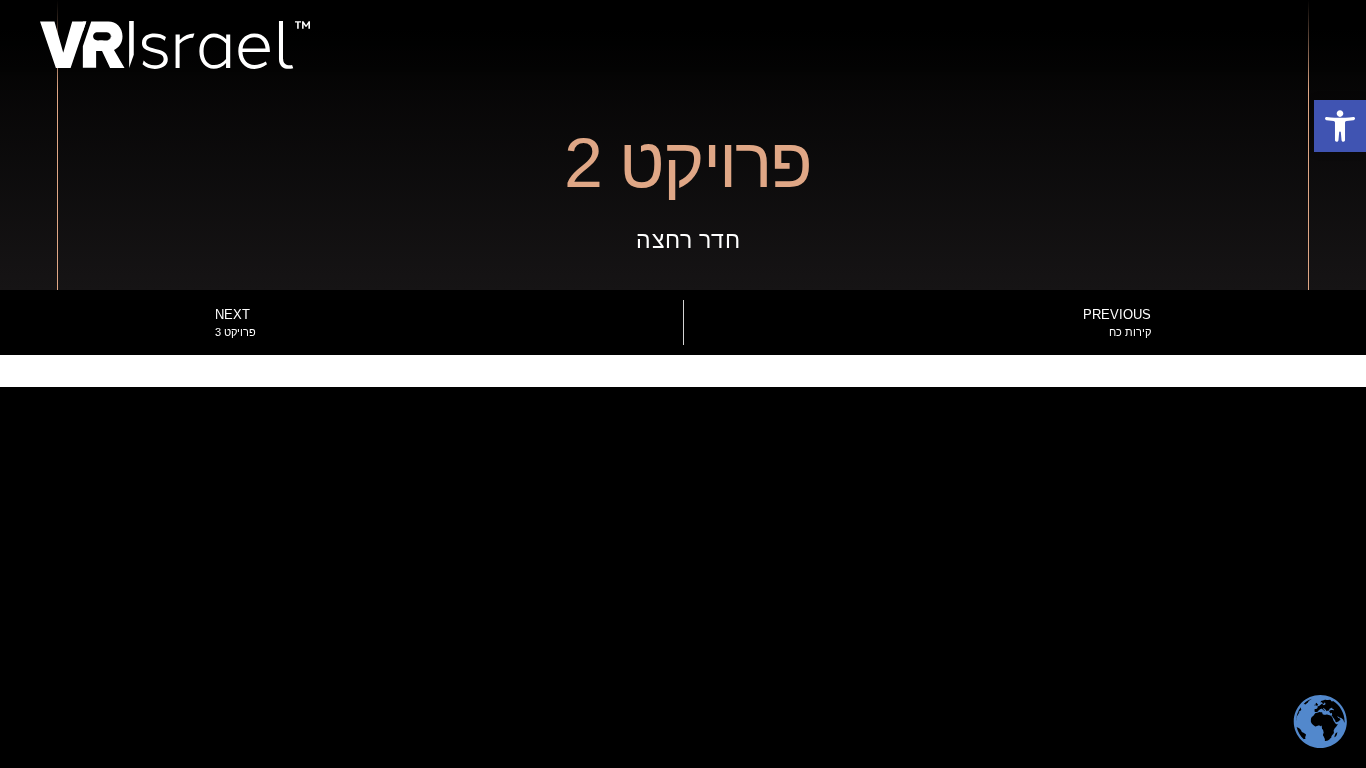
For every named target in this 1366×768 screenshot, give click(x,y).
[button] (1340, 126)
